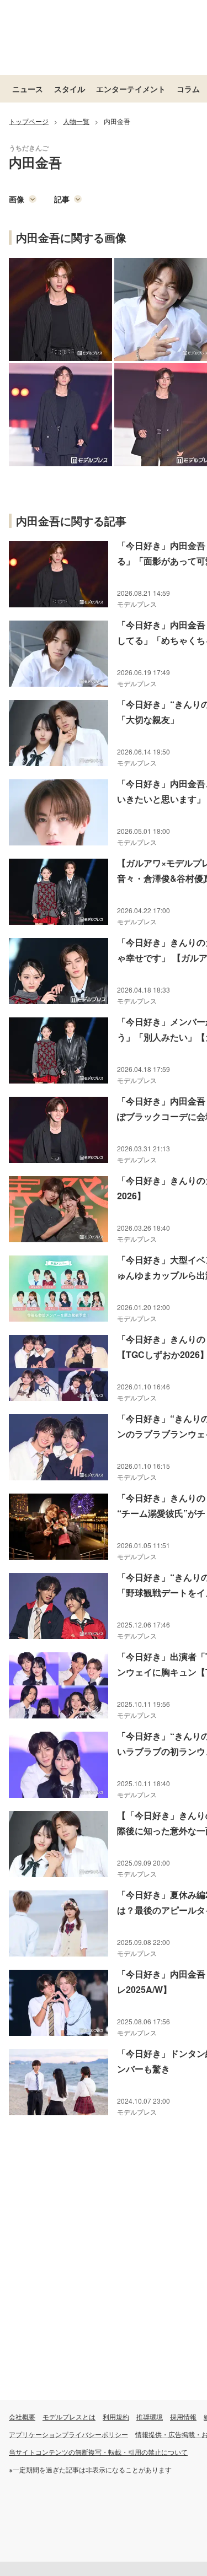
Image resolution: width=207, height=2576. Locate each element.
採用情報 (183, 2416)
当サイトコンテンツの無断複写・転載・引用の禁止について (98, 2452)
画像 (17, 199)
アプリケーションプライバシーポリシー (68, 2434)
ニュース (28, 89)
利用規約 (116, 2416)
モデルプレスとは (69, 2416)
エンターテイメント (131, 89)
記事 (62, 199)
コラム (188, 89)
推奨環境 (150, 2416)
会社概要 (22, 2416)
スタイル (70, 89)
